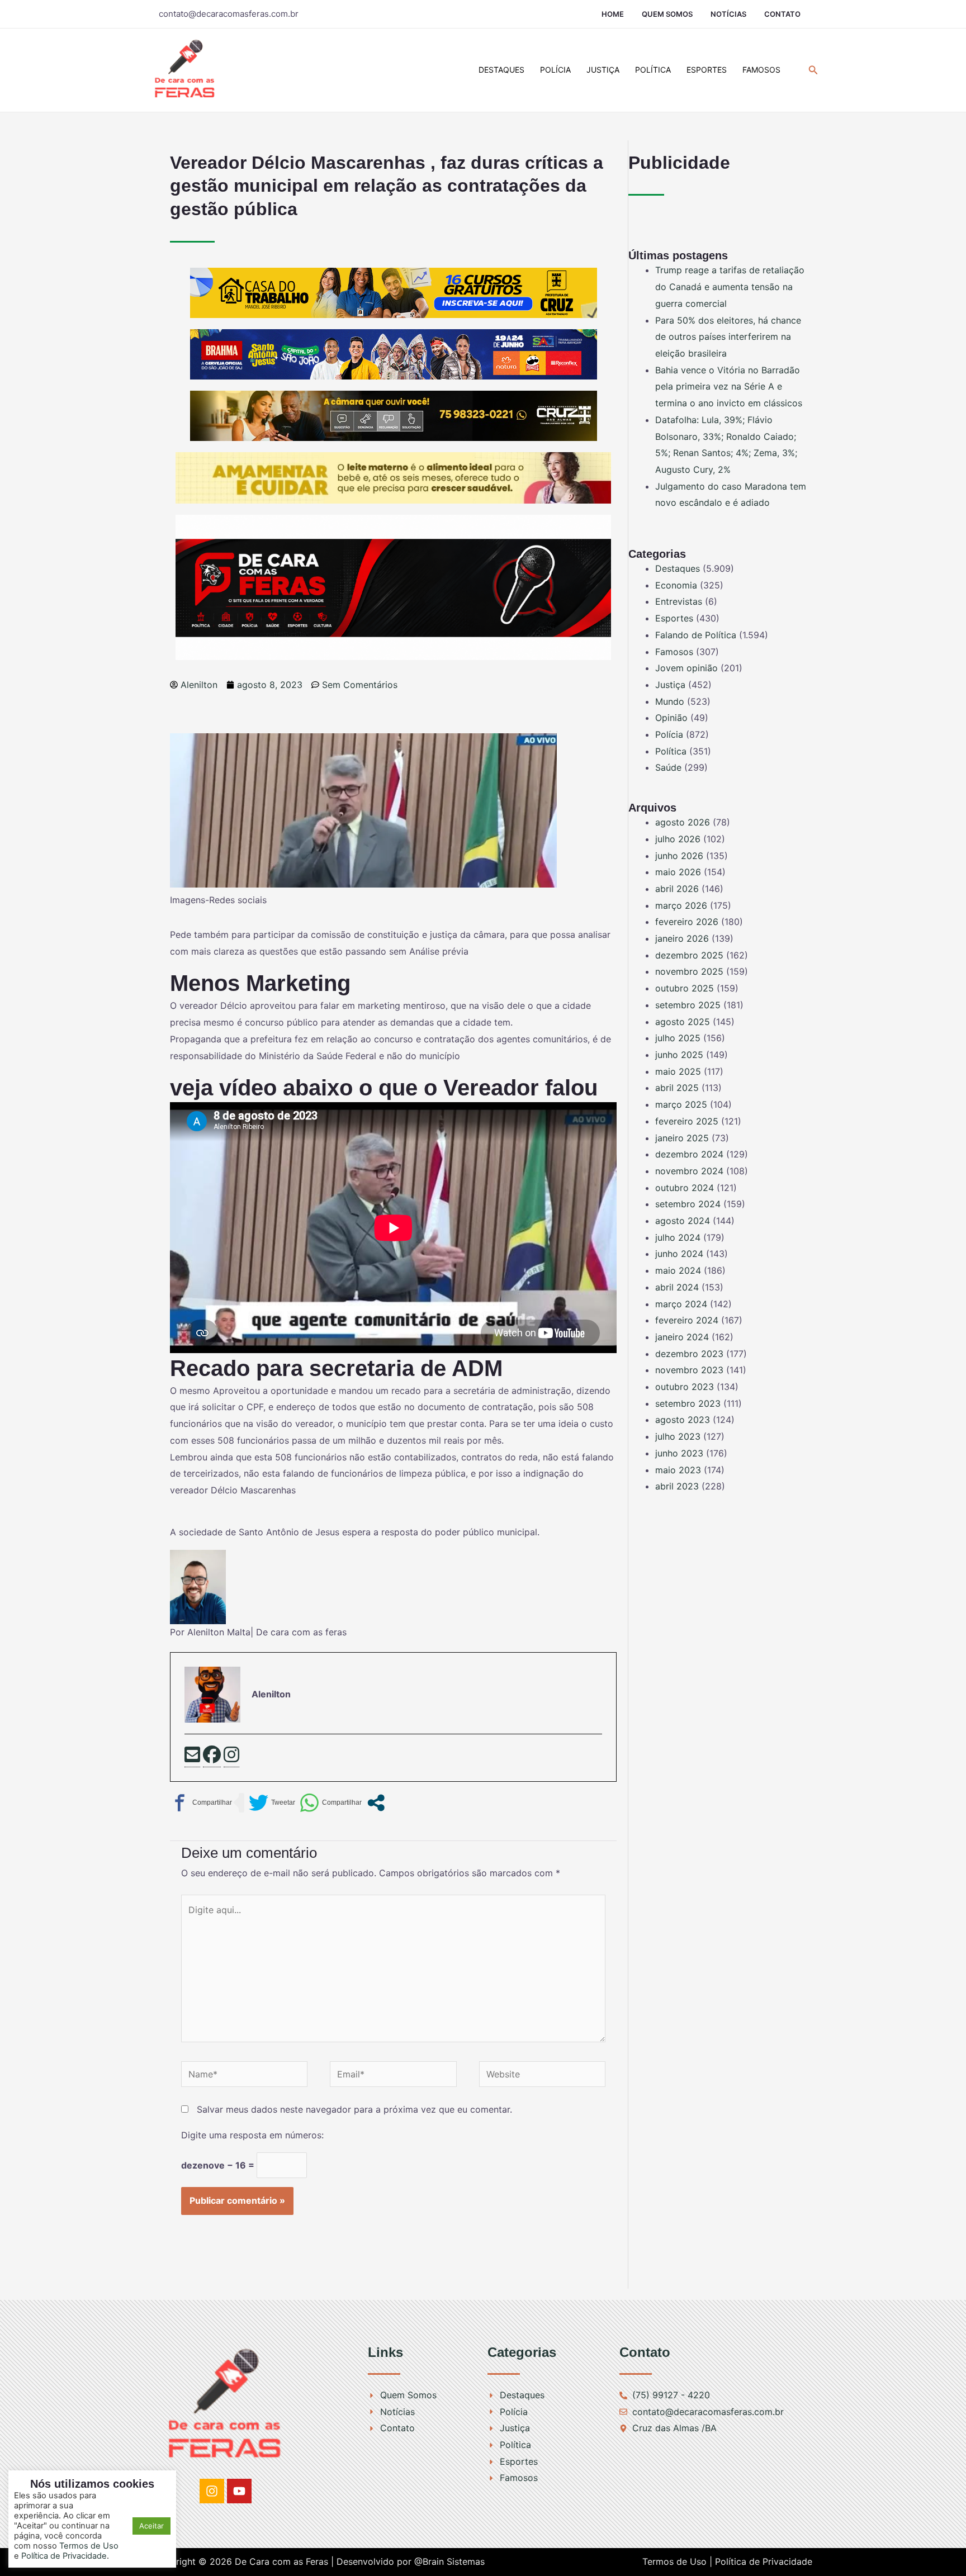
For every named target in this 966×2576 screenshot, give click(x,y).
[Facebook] (212, 1756)
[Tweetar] (272, 1803)
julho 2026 (678, 839)
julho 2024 (678, 1237)
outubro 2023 (685, 1387)
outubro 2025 (685, 988)
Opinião (671, 718)
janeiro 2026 (682, 938)
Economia (676, 585)
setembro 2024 (688, 1204)
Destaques (501, 70)
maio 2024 (678, 1270)
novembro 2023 (689, 1370)
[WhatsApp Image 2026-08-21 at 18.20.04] (393, 477)
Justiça (603, 70)
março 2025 (681, 1104)
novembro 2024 (689, 1171)
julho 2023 (678, 1436)
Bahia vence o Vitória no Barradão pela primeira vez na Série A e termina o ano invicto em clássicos (729, 386)
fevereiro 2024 (687, 1320)
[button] (813, 70)
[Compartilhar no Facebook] (201, 1803)
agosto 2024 (683, 1221)
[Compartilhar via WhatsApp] (331, 1803)
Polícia (555, 70)
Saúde (668, 767)
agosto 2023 (683, 1420)
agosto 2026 (683, 822)
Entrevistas (679, 601)
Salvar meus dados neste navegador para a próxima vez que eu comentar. (354, 2109)
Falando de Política (696, 635)
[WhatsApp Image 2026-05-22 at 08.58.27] (394, 415)
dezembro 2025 (689, 955)
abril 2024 (677, 1287)
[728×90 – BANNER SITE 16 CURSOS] (394, 292)
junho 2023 (679, 1453)
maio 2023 (678, 1470)
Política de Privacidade (764, 2561)
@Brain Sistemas (449, 2561)
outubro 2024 (685, 1188)
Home (613, 14)
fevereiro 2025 (687, 1121)
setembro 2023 (688, 1403)
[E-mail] (192, 1756)
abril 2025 (677, 1088)
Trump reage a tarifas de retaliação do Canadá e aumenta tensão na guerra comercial (730, 286)
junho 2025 (679, 1055)
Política (653, 70)
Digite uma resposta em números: (252, 2135)
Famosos (761, 70)
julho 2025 (678, 1038)
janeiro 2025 (682, 1138)
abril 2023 (677, 1486)
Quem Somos (667, 14)
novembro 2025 (689, 971)
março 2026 (681, 905)
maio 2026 (678, 872)
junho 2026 (679, 856)
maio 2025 (678, 1071)
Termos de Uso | (677, 2561)
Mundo (670, 701)
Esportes (707, 70)
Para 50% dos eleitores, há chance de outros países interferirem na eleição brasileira (728, 337)
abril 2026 (677, 889)
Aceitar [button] (151, 2526)
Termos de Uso (89, 2546)
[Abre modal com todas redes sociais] (376, 1803)
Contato (782, 14)
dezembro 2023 (689, 1354)
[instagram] (231, 1756)
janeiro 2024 (682, 1337)
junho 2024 (679, 1254)
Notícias (728, 14)
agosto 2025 (683, 1022)
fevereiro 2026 (687, 922)
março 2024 (681, 1304)
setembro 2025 (688, 1005)
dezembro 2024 (689, 1154)
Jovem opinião (686, 668)
